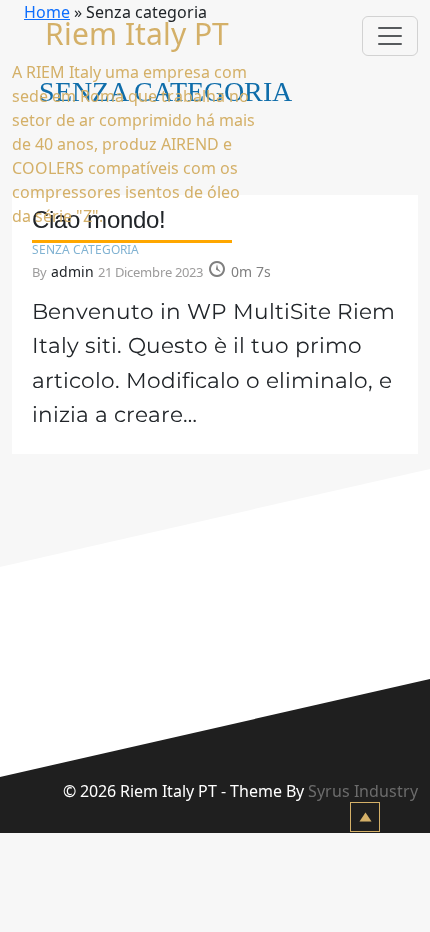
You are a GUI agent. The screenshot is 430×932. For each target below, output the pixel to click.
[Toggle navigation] (390, 36)
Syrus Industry (363, 791)
